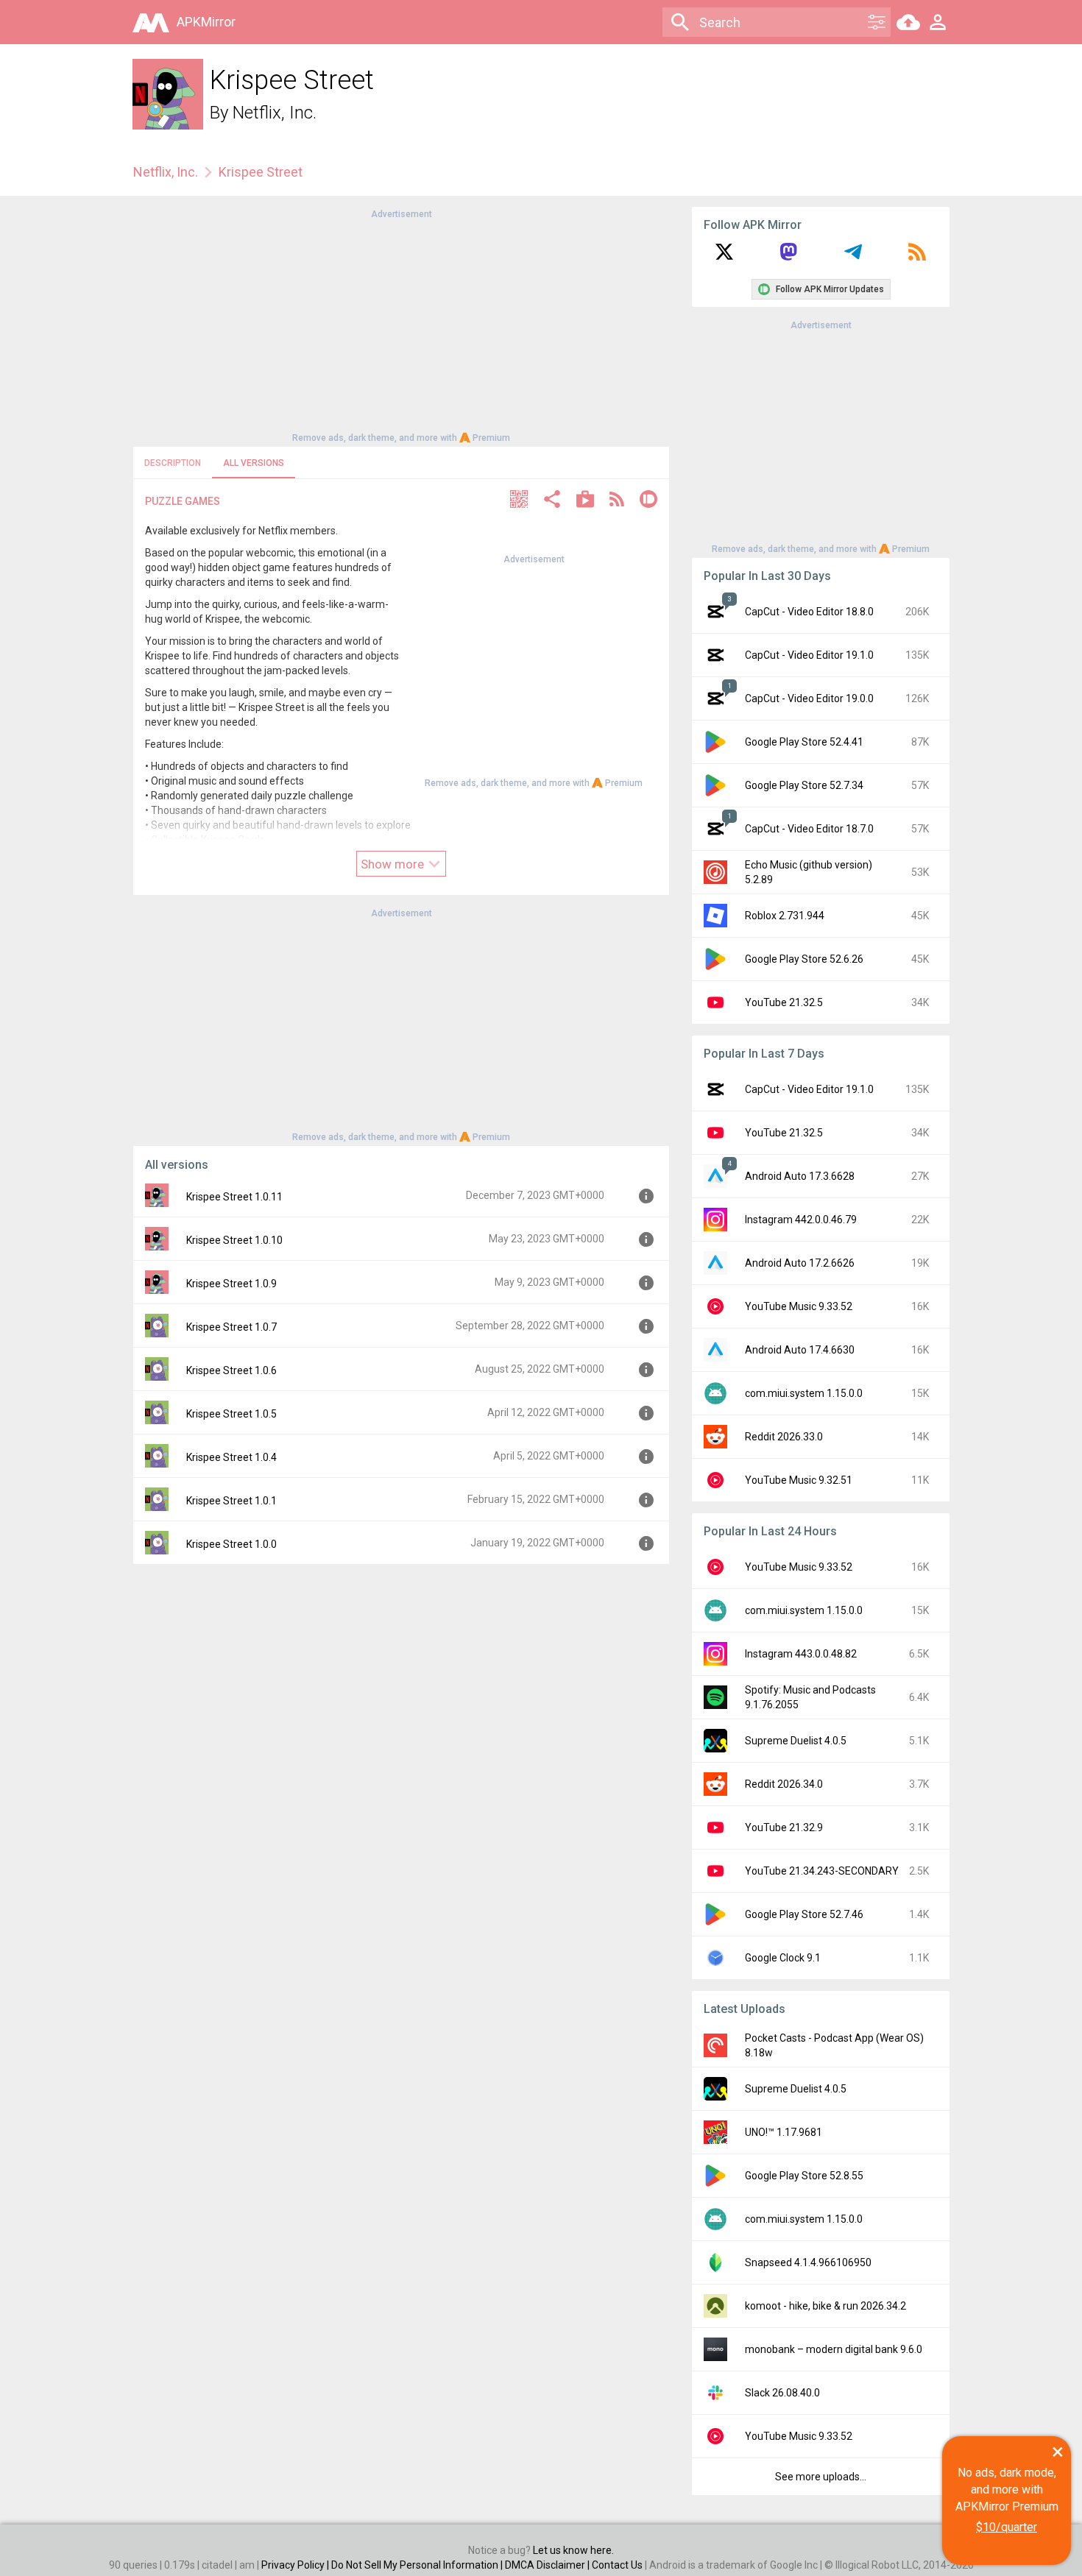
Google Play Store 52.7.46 (804, 1914)
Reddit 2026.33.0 (784, 1437)
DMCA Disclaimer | (548, 2565)
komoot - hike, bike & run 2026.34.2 (825, 2306)
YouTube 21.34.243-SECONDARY (822, 1871)
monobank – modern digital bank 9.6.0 (834, 2349)
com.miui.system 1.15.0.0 (804, 1393)
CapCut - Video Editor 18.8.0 (809, 612)
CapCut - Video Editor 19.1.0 (809, 655)
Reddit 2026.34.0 (784, 1784)
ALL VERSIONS (254, 463)
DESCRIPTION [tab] (173, 463)
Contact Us (617, 2565)
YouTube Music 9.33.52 (799, 1306)
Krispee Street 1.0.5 (231, 1414)
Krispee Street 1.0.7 (231, 1327)
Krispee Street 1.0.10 (234, 1240)
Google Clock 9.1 (783, 1958)
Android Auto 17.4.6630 (800, 1350)
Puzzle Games (183, 501)
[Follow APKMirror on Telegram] (853, 257)
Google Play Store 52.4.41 (804, 742)
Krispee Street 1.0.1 (231, 1501)
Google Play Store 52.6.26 (804, 959)
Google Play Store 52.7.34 (804, 785)
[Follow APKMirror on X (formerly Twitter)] (724, 257)
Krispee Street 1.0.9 (231, 1284)
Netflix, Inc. (275, 113)
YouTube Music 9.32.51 (799, 1480)
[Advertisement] (401, 325)
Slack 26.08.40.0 (782, 2393)
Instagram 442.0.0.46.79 (801, 1220)
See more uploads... (821, 2477)
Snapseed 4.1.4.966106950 (808, 2262)
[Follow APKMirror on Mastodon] (788, 257)
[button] (519, 501)
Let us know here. (573, 2550)
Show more (394, 864)
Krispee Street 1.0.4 (231, 1457)
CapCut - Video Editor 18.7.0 (809, 829)
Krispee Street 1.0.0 (231, 1544)
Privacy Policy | (296, 2565)
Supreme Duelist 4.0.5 (796, 1741)
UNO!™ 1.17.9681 (784, 2132)
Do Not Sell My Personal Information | (418, 2565)
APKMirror (206, 22)
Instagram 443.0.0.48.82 (801, 1654)
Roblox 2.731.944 (785, 916)
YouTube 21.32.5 (784, 1002)
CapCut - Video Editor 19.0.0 (809, 698)
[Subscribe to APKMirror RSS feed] (917, 257)
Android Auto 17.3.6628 (800, 1176)
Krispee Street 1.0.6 (231, 1370)
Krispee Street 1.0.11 (234, 1197)
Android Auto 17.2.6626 (800, 1263)
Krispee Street (261, 172)
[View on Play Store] (585, 501)
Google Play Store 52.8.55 (804, 2176)
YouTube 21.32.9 (784, 1827)
